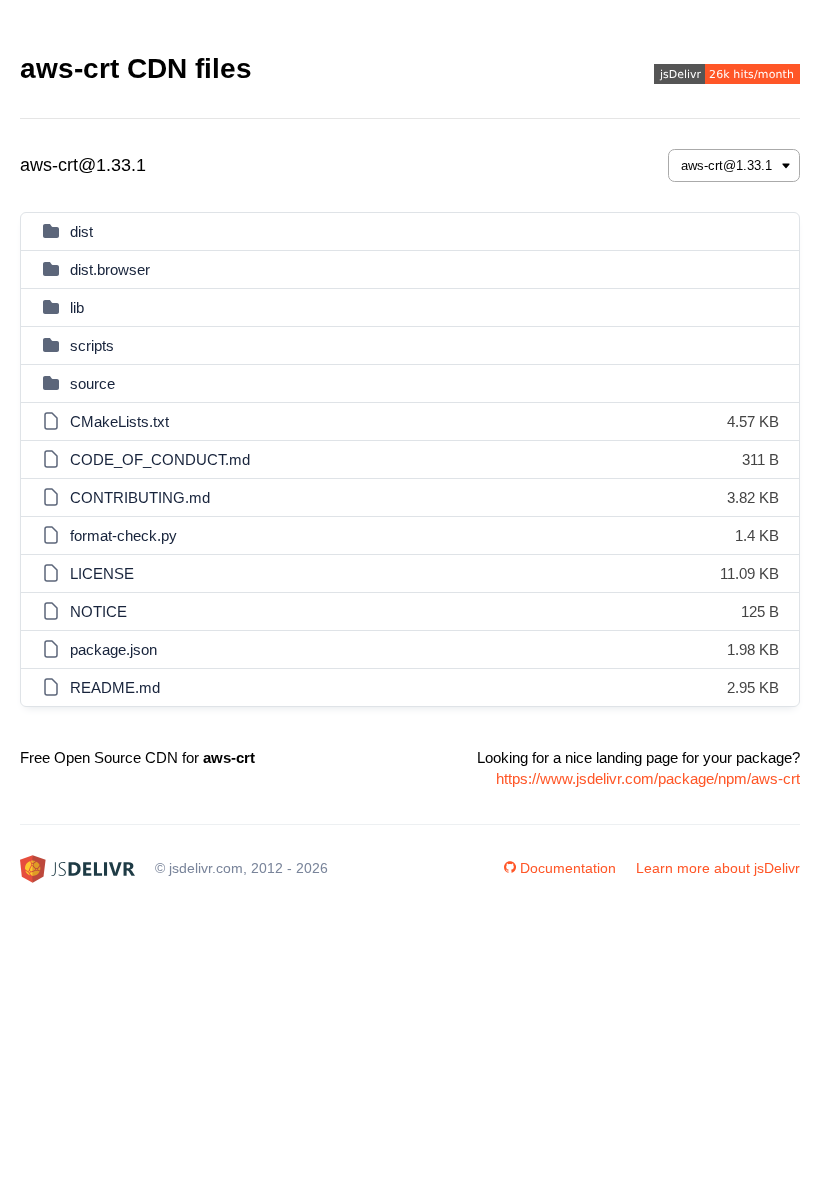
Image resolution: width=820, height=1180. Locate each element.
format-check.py (123, 535)
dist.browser (110, 269)
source (92, 383)
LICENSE (102, 573)
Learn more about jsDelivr (718, 868)
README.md (115, 687)
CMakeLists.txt (119, 421)
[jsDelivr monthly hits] (727, 76)
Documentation (568, 868)
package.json (113, 649)
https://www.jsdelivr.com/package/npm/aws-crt (648, 778)
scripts (92, 345)
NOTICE (98, 611)
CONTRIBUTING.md (140, 497)
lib (77, 307)
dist (81, 231)
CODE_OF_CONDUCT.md (160, 459)
